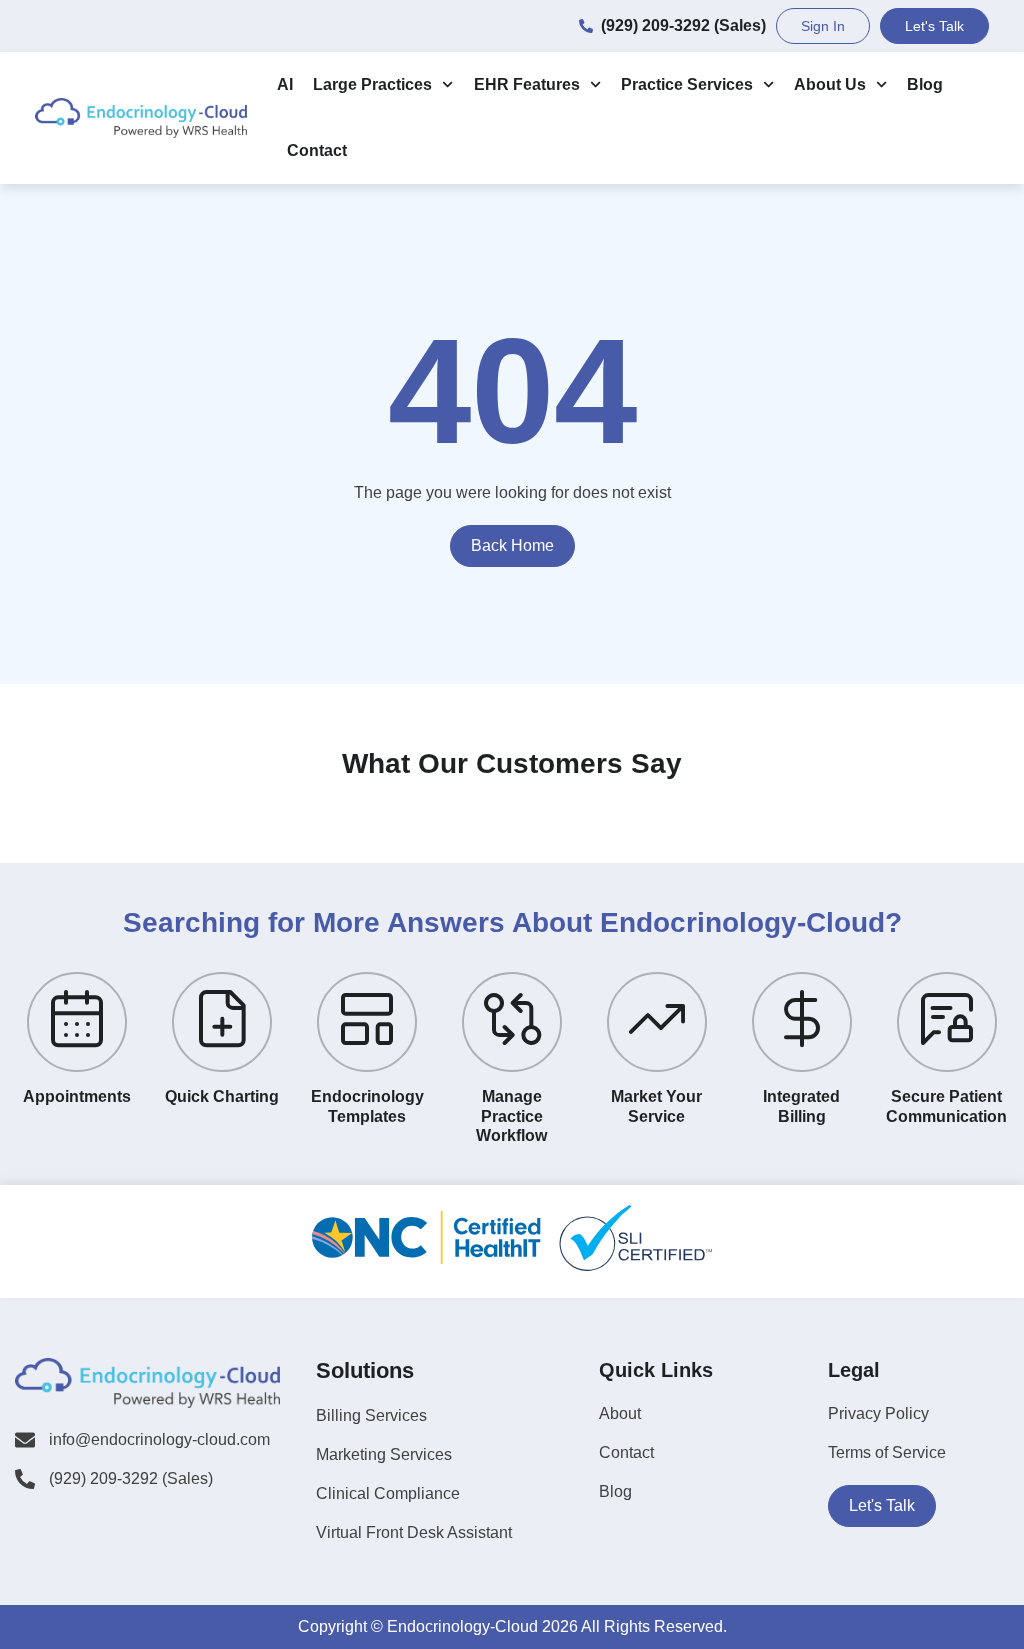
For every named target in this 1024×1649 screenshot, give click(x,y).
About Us (830, 84)
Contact (317, 150)
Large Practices (372, 84)
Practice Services (687, 84)
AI (285, 84)
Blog (925, 84)
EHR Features (527, 84)
